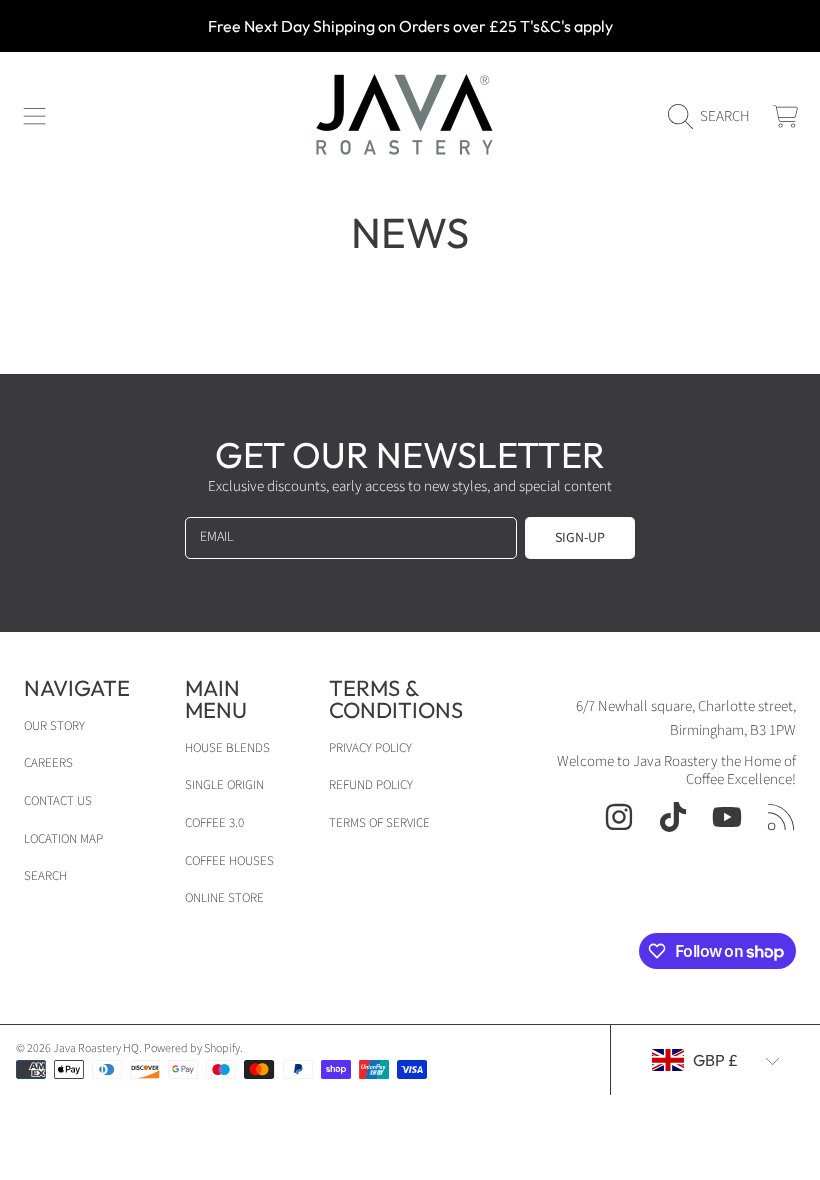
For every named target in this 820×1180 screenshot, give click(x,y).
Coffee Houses (229, 861)
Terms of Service (379, 823)
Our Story (54, 726)
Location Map (63, 839)
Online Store (224, 898)
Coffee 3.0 (214, 823)
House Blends (227, 748)
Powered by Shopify (192, 1048)
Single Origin (224, 785)
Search (45, 876)
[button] (35, 117)
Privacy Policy (370, 748)
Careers (48, 763)
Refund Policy (371, 785)
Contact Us (58, 801)
